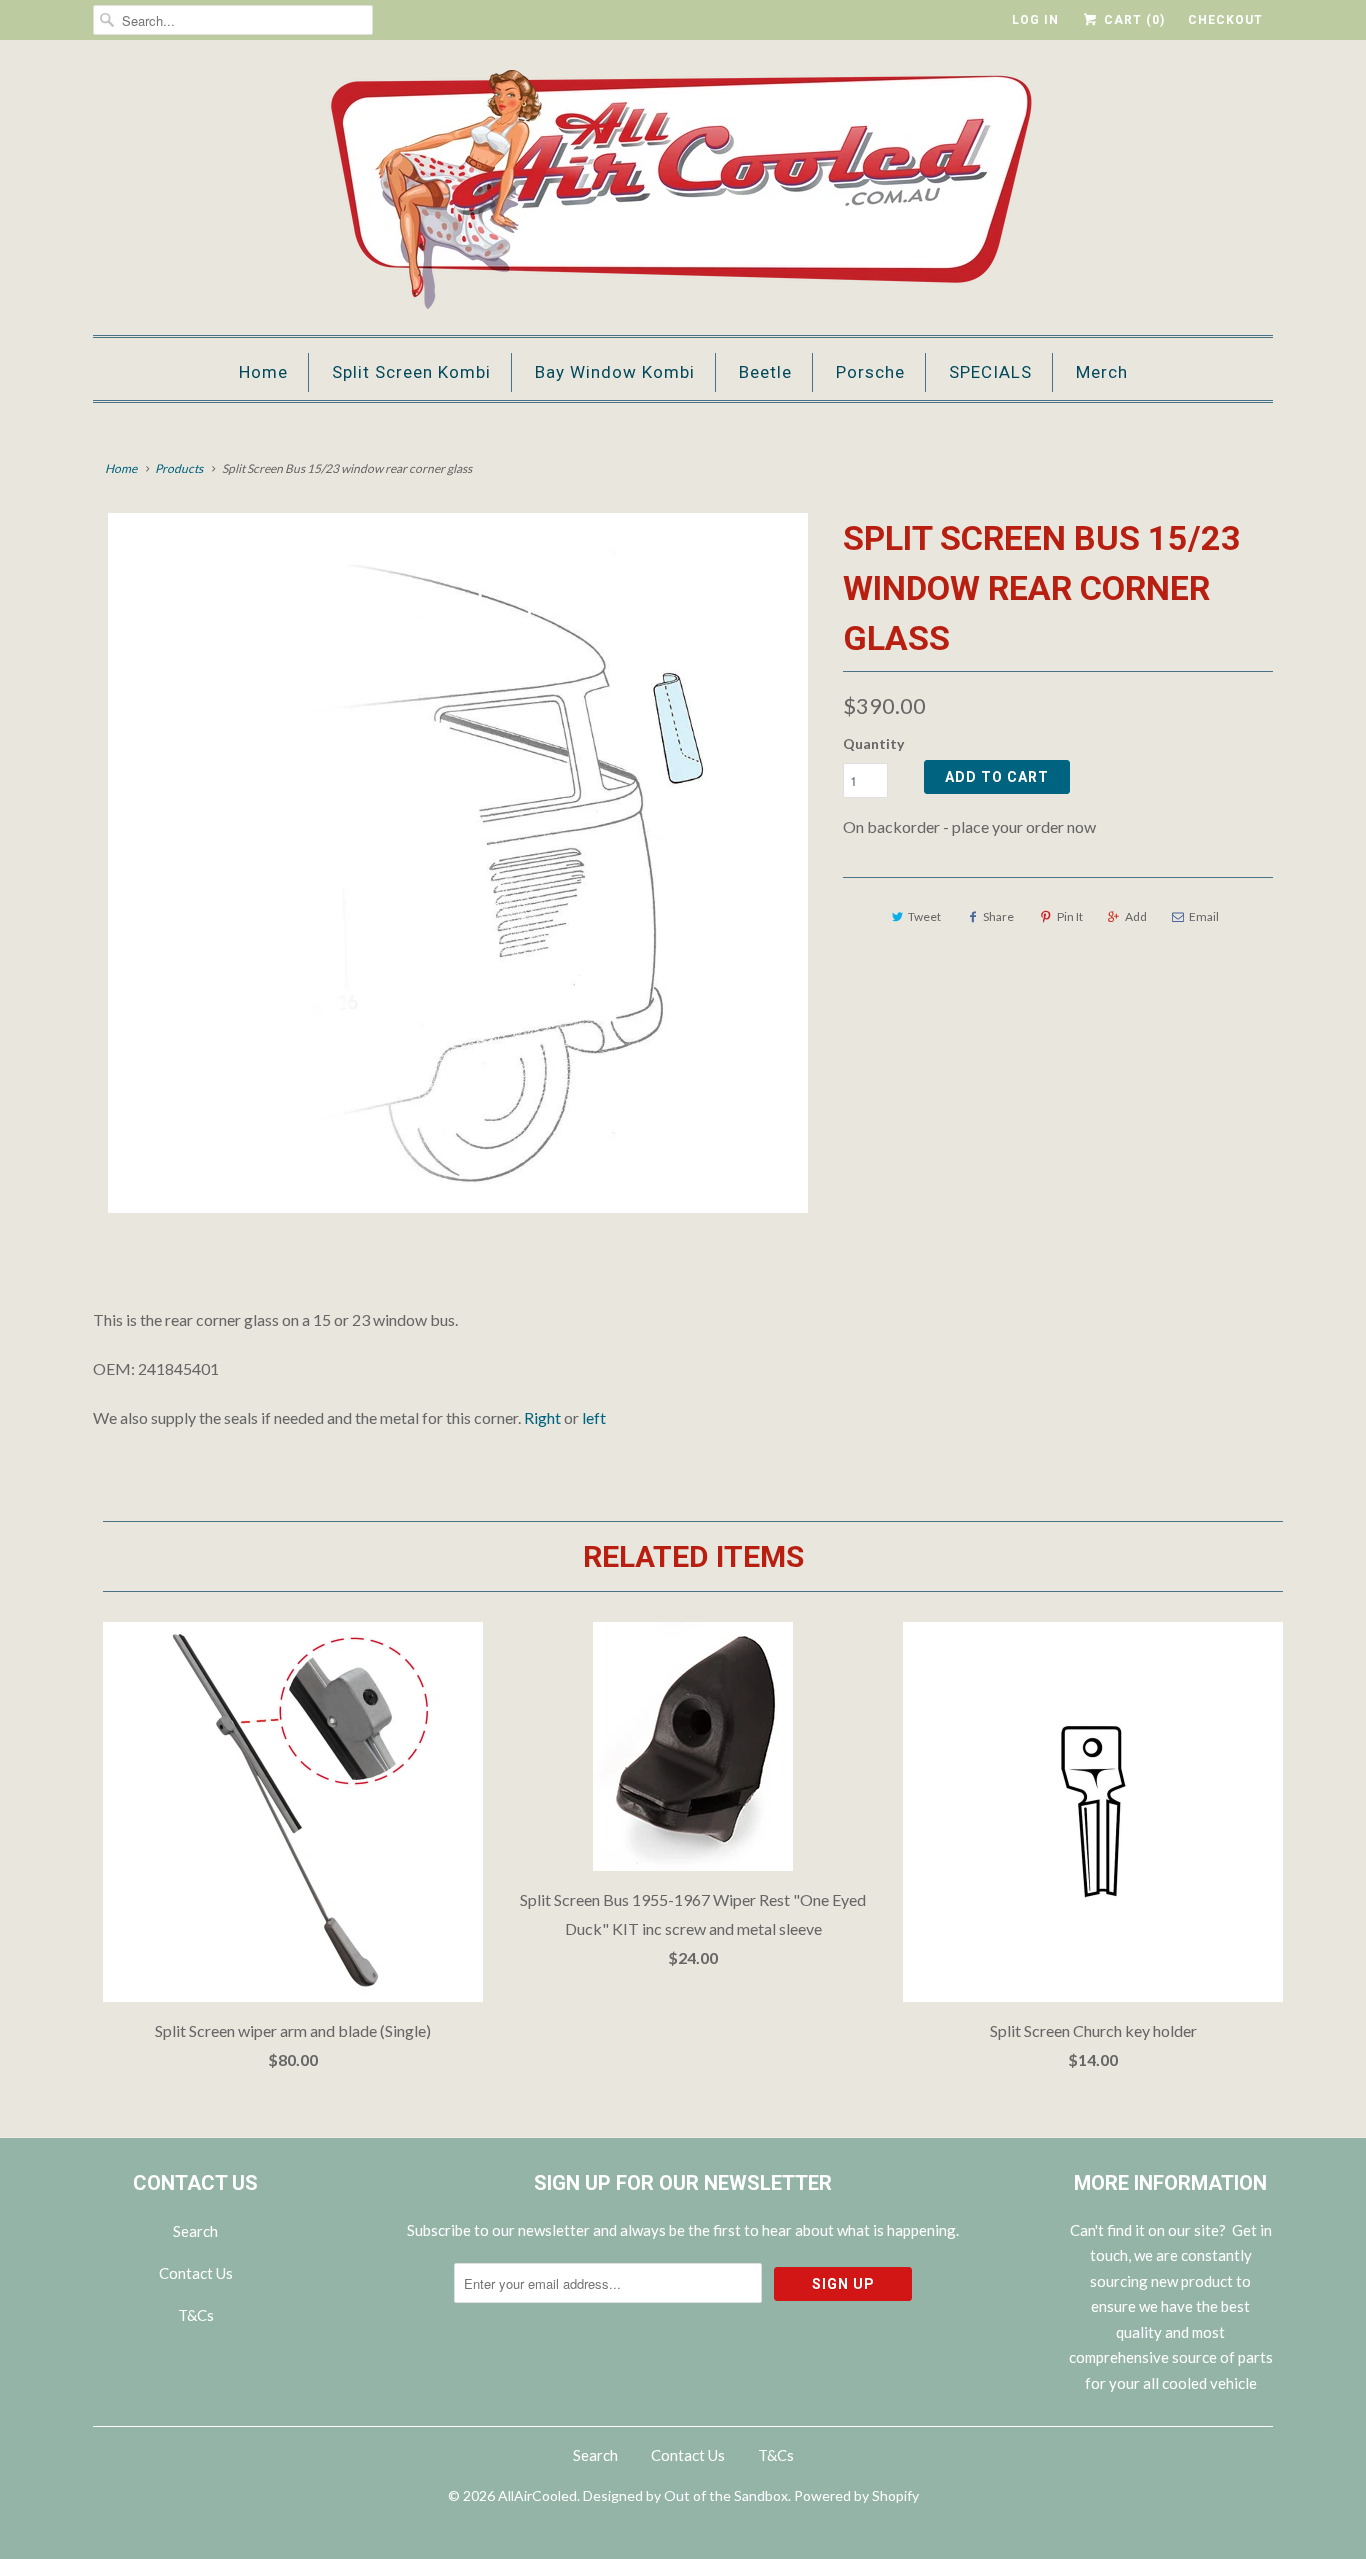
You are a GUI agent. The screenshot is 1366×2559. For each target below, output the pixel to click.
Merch (1102, 372)
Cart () (1132, 20)
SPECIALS (990, 372)
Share (998, 916)
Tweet (924, 916)
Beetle (765, 372)
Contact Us (196, 2273)
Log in (1035, 20)
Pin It (1070, 916)
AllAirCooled (537, 2495)
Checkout (1225, 20)
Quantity (873, 743)
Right (542, 1417)
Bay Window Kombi (615, 372)
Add (1136, 916)
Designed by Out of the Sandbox (685, 2495)
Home (263, 372)
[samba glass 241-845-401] (458, 863)
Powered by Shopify (856, 2495)
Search (195, 2231)
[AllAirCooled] (683, 192)
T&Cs (196, 2315)
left (594, 1417)
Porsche (870, 372)
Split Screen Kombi (411, 372)
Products (179, 468)
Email (1204, 916)
